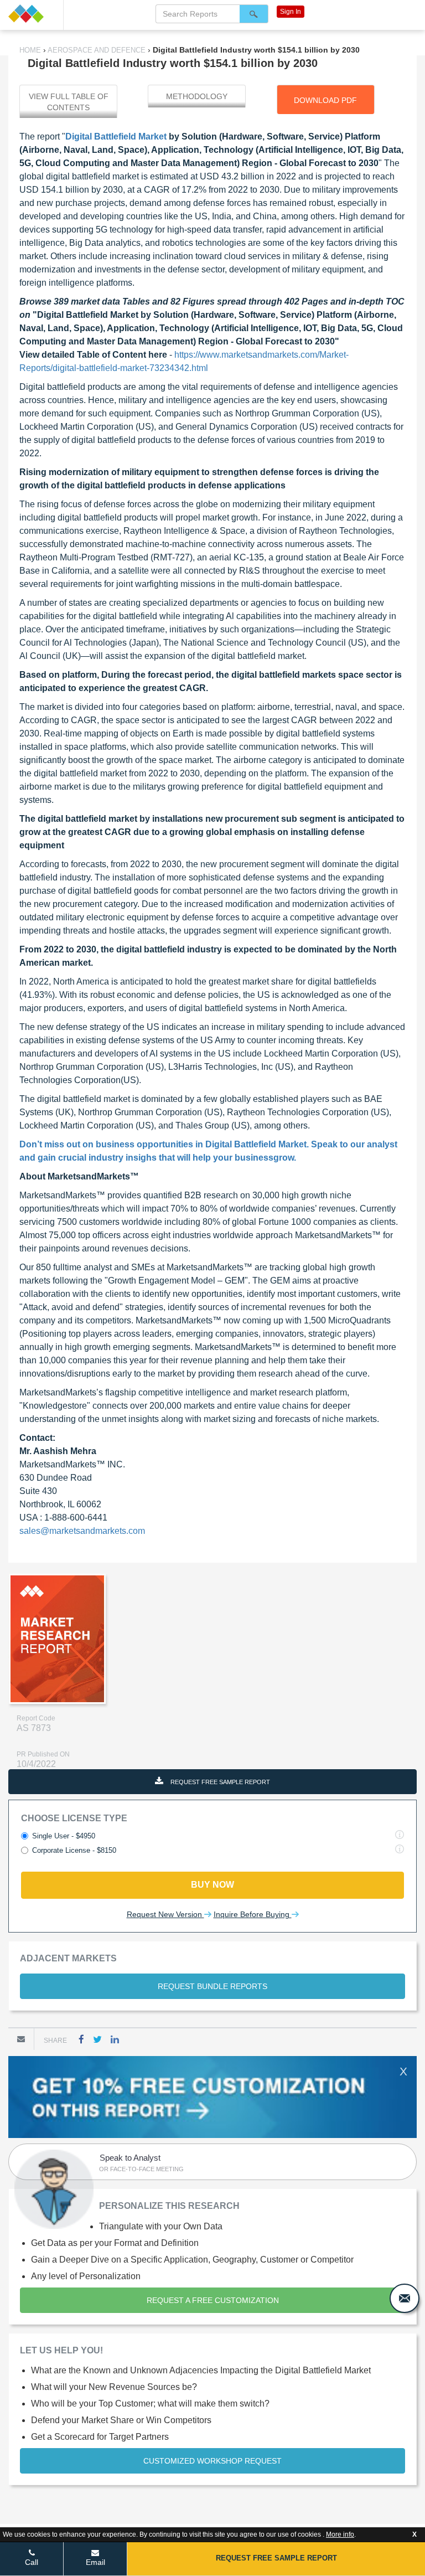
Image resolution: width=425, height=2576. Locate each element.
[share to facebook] (81, 2039)
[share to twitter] (97, 2039)
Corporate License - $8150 (74, 1850)
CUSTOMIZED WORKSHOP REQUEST (212, 2461)
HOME (31, 50)
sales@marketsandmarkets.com (82, 1531)
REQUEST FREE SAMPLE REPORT (219, 1782)
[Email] (21, 2039)
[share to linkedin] (115, 2039)
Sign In (291, 12)
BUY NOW (212, 1885)
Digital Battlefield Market (116, 136)
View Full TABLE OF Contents (69, 102)
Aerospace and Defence (97, 50)
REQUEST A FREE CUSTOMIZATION (213, 2300)
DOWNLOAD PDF (325, 100)
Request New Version (165, 1914)
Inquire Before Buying (253, 1914)
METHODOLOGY (197, 96)
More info (340, 2534)
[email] (405, 2298)
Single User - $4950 (64, 1836)
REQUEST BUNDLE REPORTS (212, 1986)
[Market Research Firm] (32, 14)
